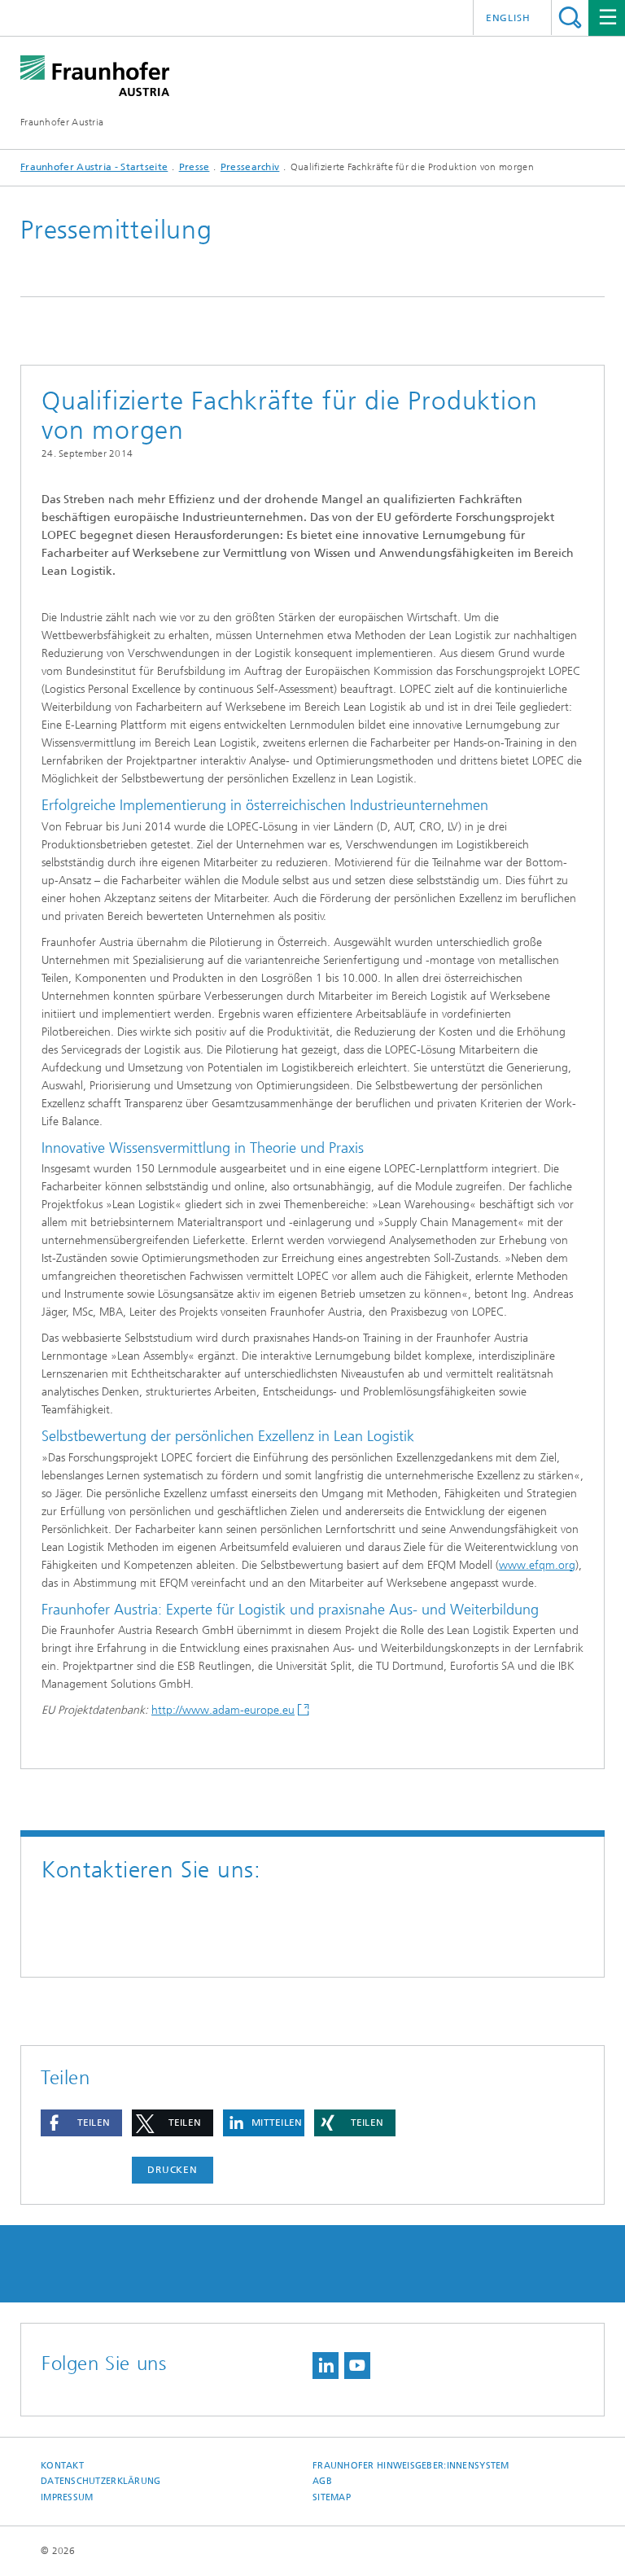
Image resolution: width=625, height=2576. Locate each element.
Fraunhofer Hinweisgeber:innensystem (411, 2466)
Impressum (67, 2497)
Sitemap (332, 2497)
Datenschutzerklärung (101, 2481)
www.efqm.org (537, 1565)
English (508, 18)
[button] (81, 2123)
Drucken (173, 2170)
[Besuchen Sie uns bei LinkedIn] (326, 2366)
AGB (322, 2481)
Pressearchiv (250, 167)
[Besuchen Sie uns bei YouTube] (357, 2366)
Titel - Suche (570, 18)
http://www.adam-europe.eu (223, 1710)
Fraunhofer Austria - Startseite (94, 167)
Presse (194, 167)
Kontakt (62, 2466)
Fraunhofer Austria (62, 122)
